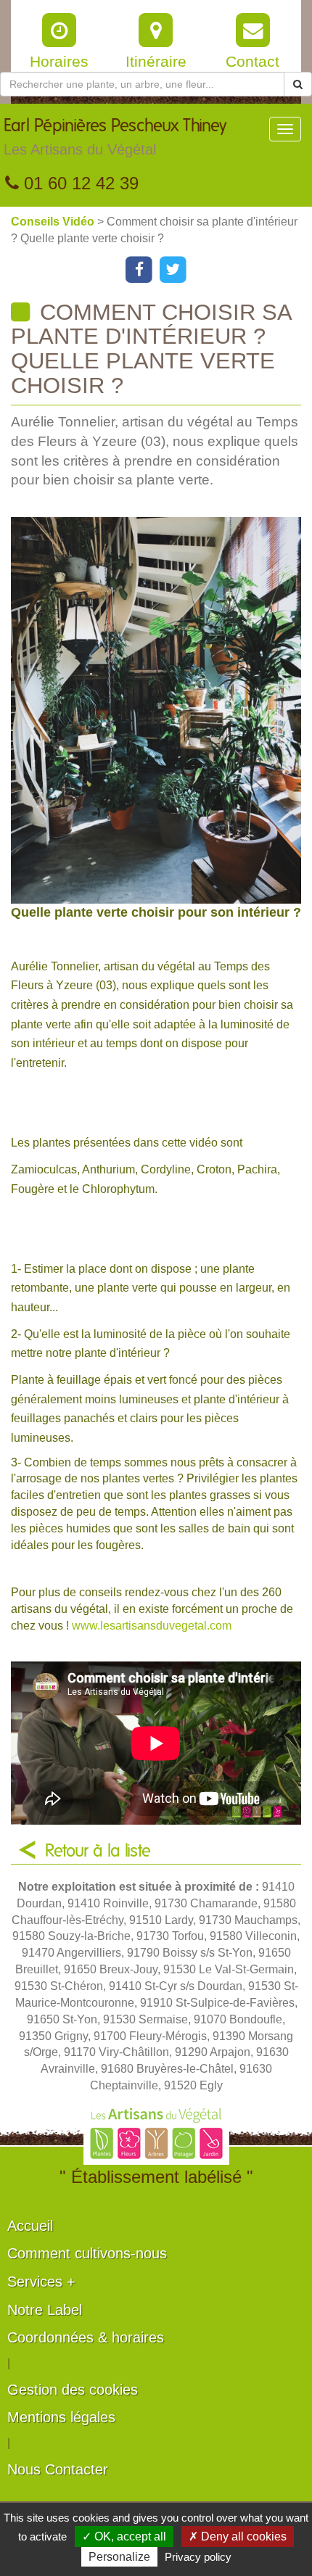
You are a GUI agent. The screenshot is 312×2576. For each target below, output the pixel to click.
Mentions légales (61, 2417)
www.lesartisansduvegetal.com (152, 1626)
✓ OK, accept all (124, 2536)
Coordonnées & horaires (86, 2337)
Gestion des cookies (73, 2390)
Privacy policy (198, 2557)
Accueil (30, 2226)
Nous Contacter (58, 2469)
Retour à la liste (98, 1851)
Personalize (119, 2557)
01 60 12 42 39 (79, 183)
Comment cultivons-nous (87, 2253)
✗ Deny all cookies (238, 2536)
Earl (115, 137)
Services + (41, 2282)
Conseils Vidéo (54, 222)
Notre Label (45, 2310)
